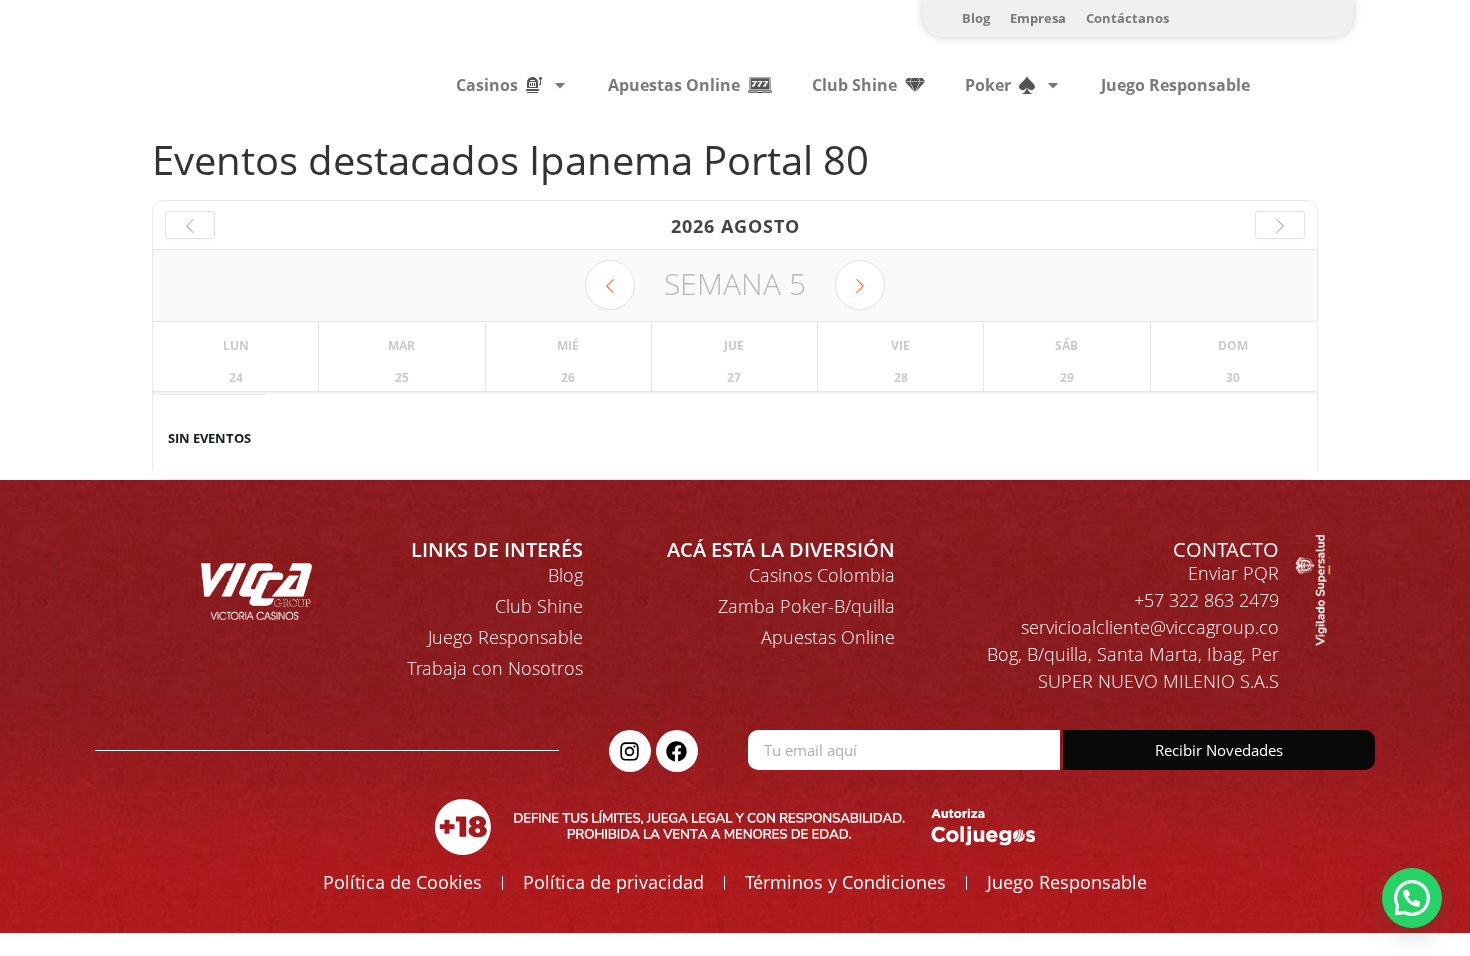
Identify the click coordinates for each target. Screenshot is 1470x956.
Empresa (1038, 18)
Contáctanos (1127, 18)
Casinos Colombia (822, 575)
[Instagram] (630, 751)
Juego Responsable (1175, 85)
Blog (976, 18)
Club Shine (539, 606)
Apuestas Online (828, 637)
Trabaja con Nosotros (495, 668)
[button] (1412, 898)
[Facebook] (677, 751)
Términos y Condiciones (845, 882)
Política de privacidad (613, 882)
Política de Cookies (402, 882)
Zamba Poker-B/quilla (806, 606)
